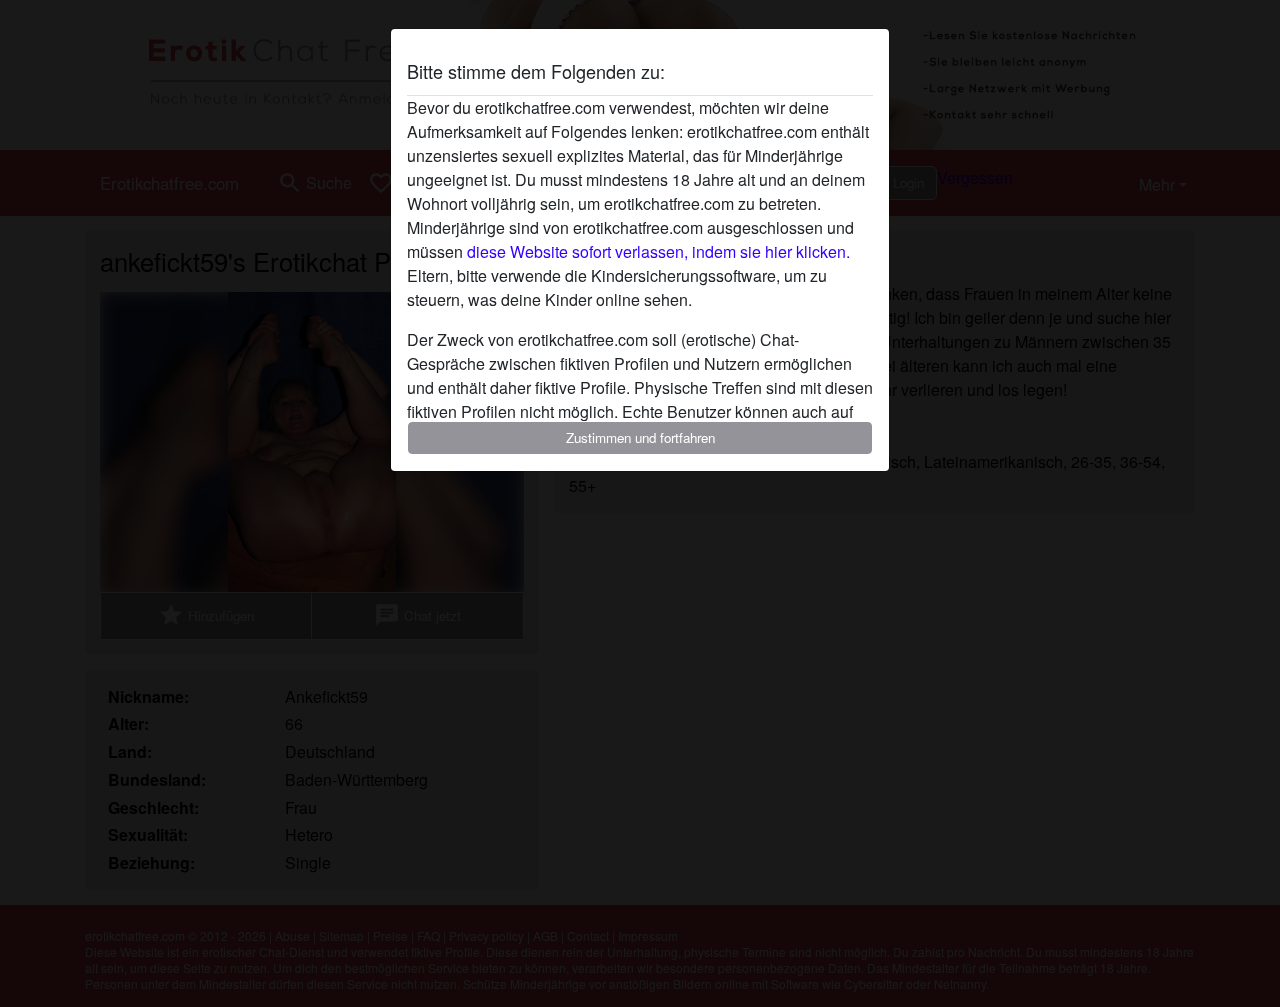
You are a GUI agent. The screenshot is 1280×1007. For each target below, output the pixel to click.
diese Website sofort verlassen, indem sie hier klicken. (658, 251)
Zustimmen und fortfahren (640, 437)
